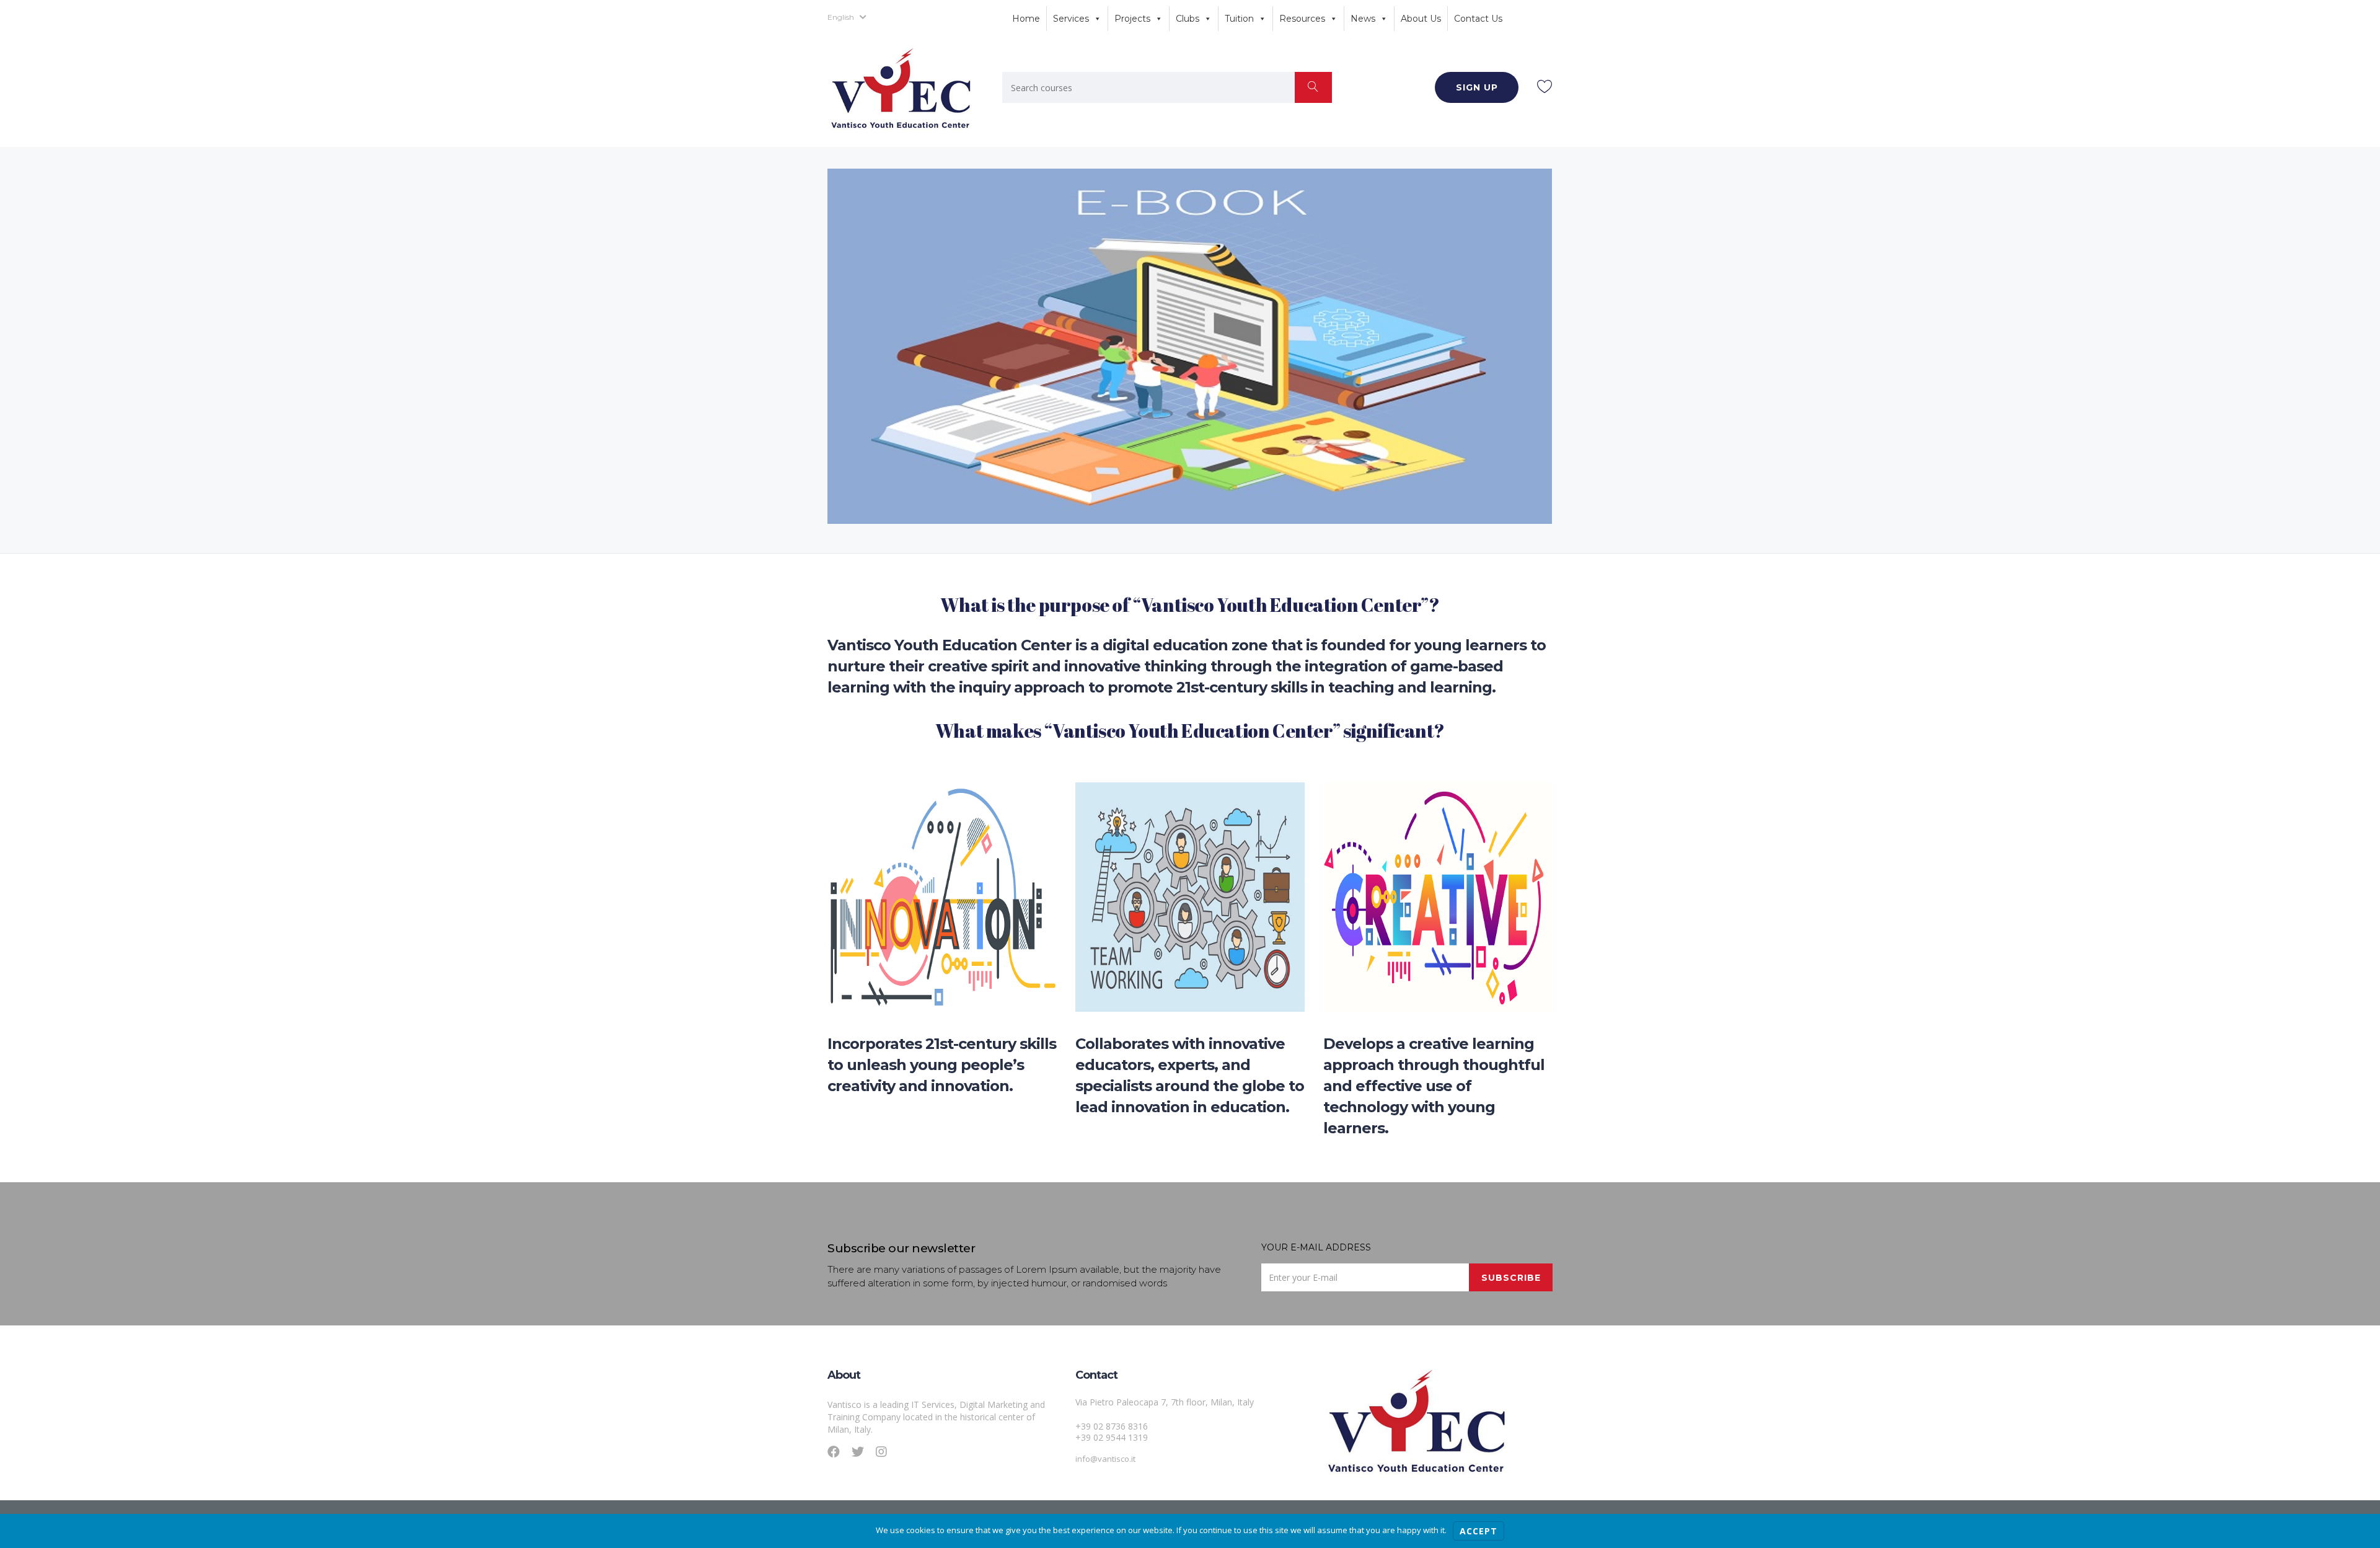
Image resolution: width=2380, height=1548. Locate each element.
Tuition (1239, 19)
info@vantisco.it (1105, 1459)
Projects (1132, 19)
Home (1026, 19)
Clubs (1188, 19)
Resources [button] (1302, 19)
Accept (1479, 1531)
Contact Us (1478, 19)
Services (1071, 19)
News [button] (1363, 19)
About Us (1421, 19)
